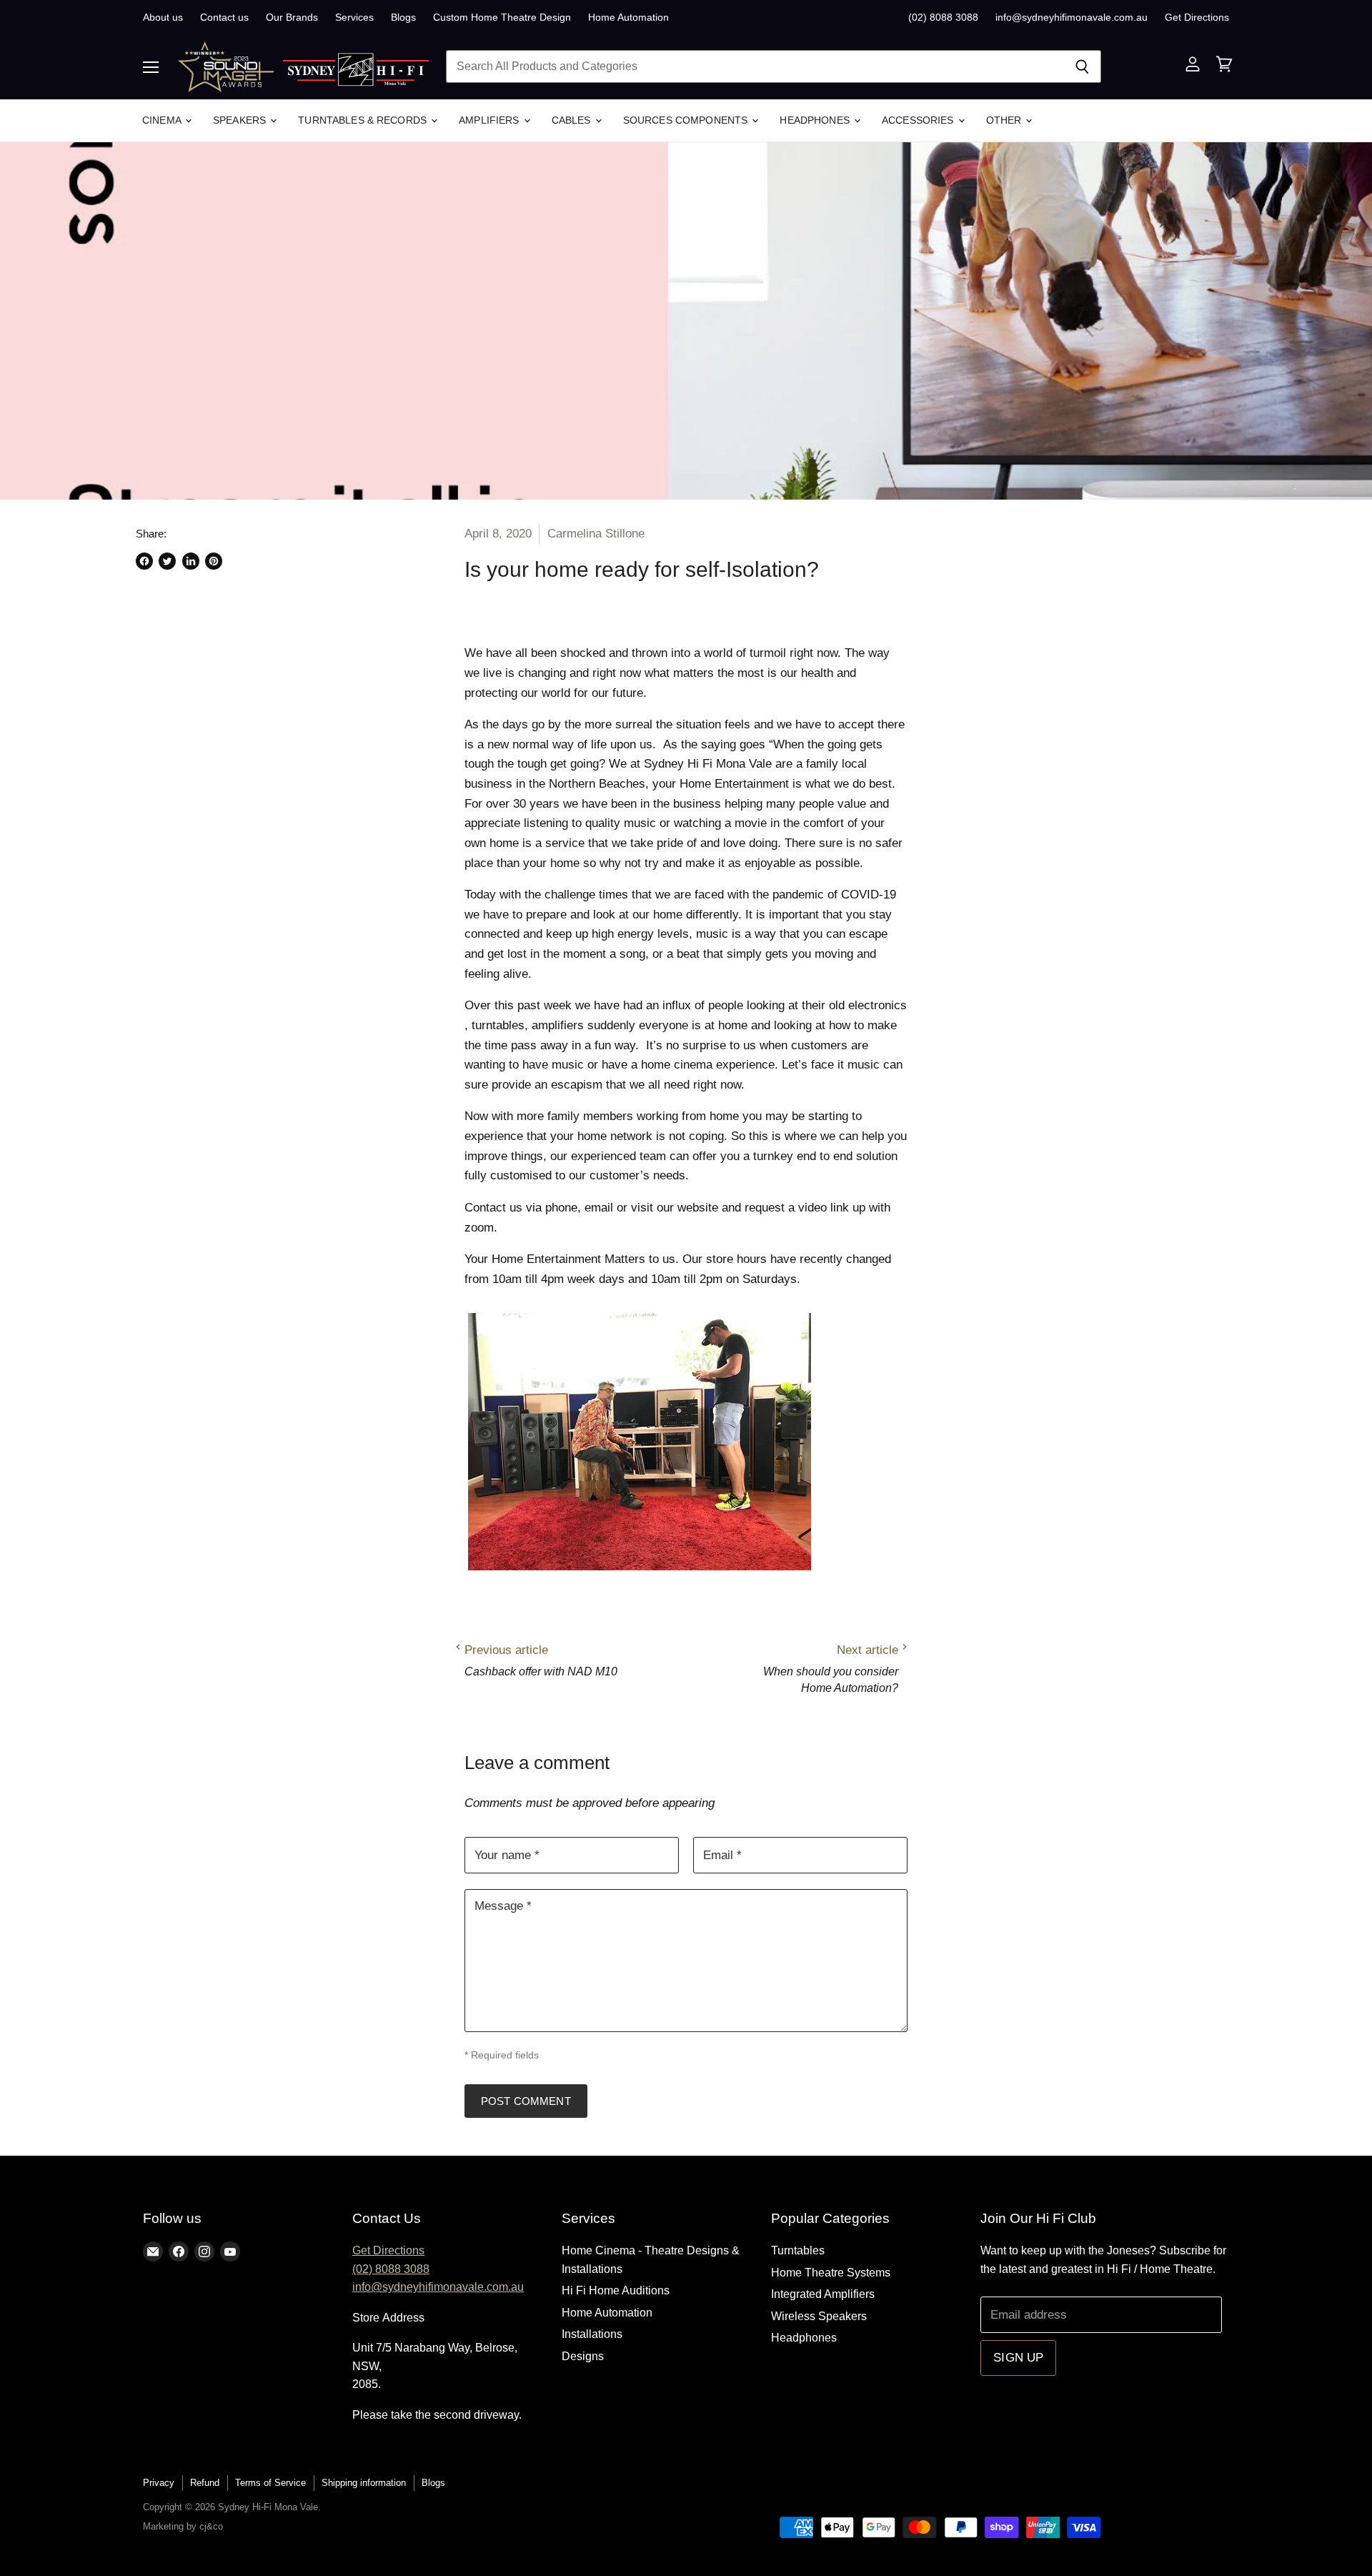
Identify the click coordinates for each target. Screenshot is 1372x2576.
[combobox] (755, 66)
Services (354, 17)
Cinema (163, 120)
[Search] (1082, 66)
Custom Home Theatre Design (502, 17)
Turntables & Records (364, 120)
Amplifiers (491, 120)
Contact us (224, 17)
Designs (583, 2356)
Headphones (816, 120)
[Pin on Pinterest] (214, 561)
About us (163, 17)
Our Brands (292, 17)
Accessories (919, 120)
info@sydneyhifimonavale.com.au (1072, 17)
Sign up (1018, 2358)
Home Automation (628, 17)
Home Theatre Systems (831, 2273)
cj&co (211, 2526)
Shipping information (364, 2483)
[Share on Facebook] (144, 561)
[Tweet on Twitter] (167, 561)
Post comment (526, 2101)
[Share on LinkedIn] (191, 561)
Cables (573, 120)
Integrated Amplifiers (823, 2294)
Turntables (798, 2250)
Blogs (403, 17)
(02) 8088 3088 (943, 17)
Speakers (241, 120)
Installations (592, 2334)
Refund (205, 2483)
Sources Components (687, 120)
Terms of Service (270, 2483)
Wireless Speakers (819, 2316)
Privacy (159, 2483)
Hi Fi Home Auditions (616, 2290)
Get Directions (1197, 17)
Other (1005, 120)
